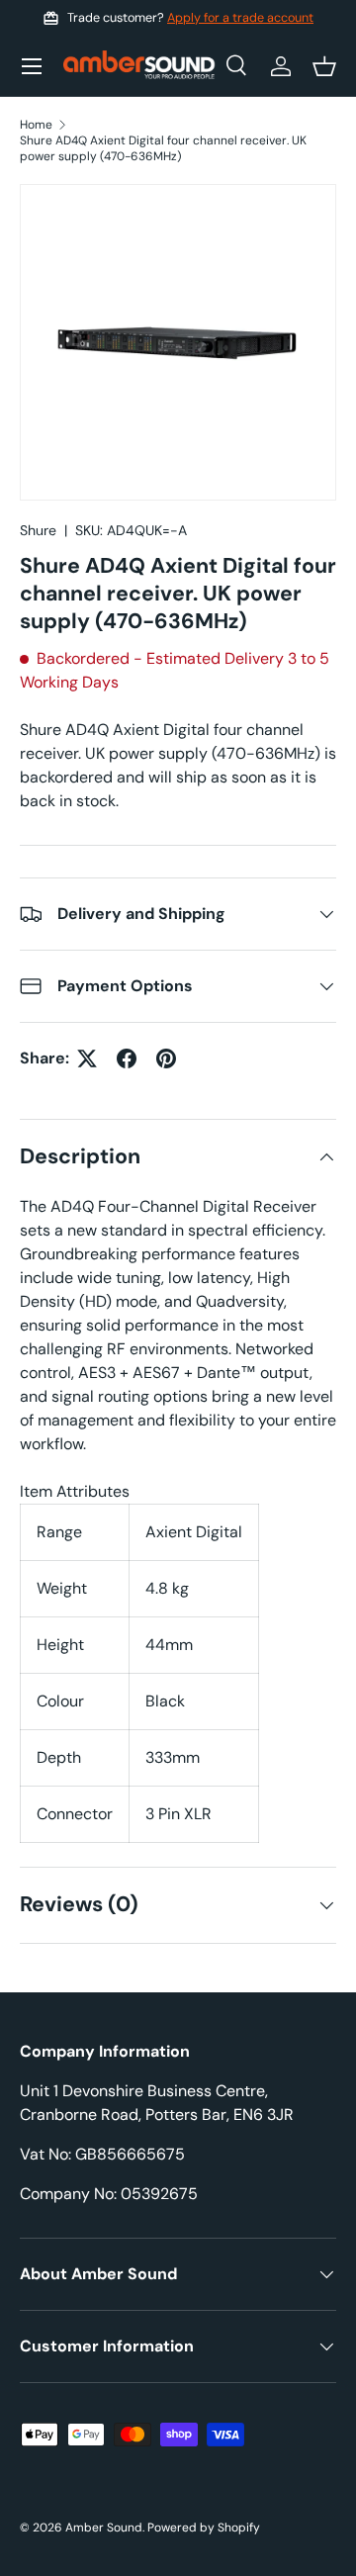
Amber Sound (104, 2528)
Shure (38, 530)
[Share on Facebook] (127, 1058)
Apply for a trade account (240, 18)
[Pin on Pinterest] (166, 1058)
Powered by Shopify (204, 2528)
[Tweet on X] (87, 1058)
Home (36, 125)
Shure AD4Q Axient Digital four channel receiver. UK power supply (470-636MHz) (163, 148)
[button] (324, 66)
